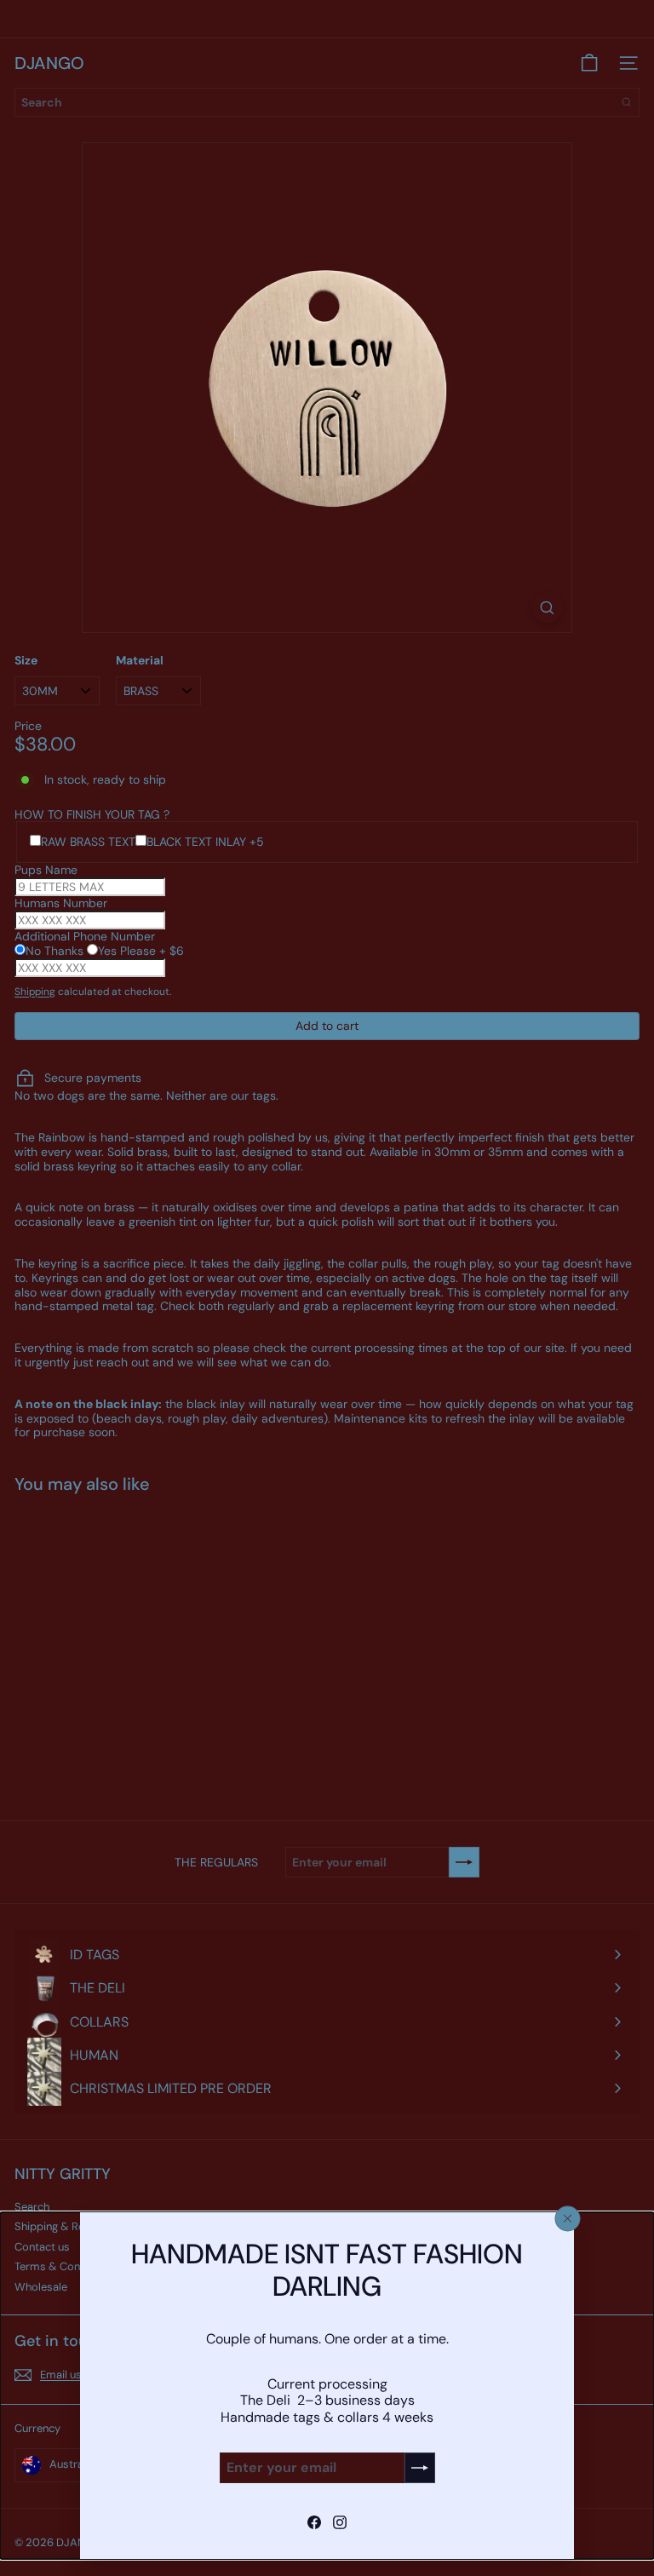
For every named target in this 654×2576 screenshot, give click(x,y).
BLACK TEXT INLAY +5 (205, 842)
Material (140, 661)
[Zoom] (547, 608)
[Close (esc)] (568, 2218)
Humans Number (61, 903)
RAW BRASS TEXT (88, 842)
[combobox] (327, 102)
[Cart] (589, 63)
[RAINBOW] (121, 1647)
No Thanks (56, 951)
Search (32, 2207)
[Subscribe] (420, 2468)
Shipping (35, 992)
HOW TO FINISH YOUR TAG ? (92, 814)
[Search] (627, 102)
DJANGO (49, 63)
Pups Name (46, 870)
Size (26, 661)
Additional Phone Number (85, 936)
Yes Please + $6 (141, 951)
